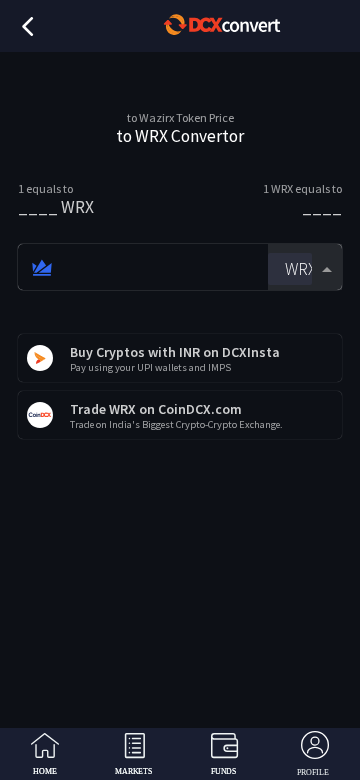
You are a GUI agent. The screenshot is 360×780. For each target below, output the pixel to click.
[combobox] (305, 267)
